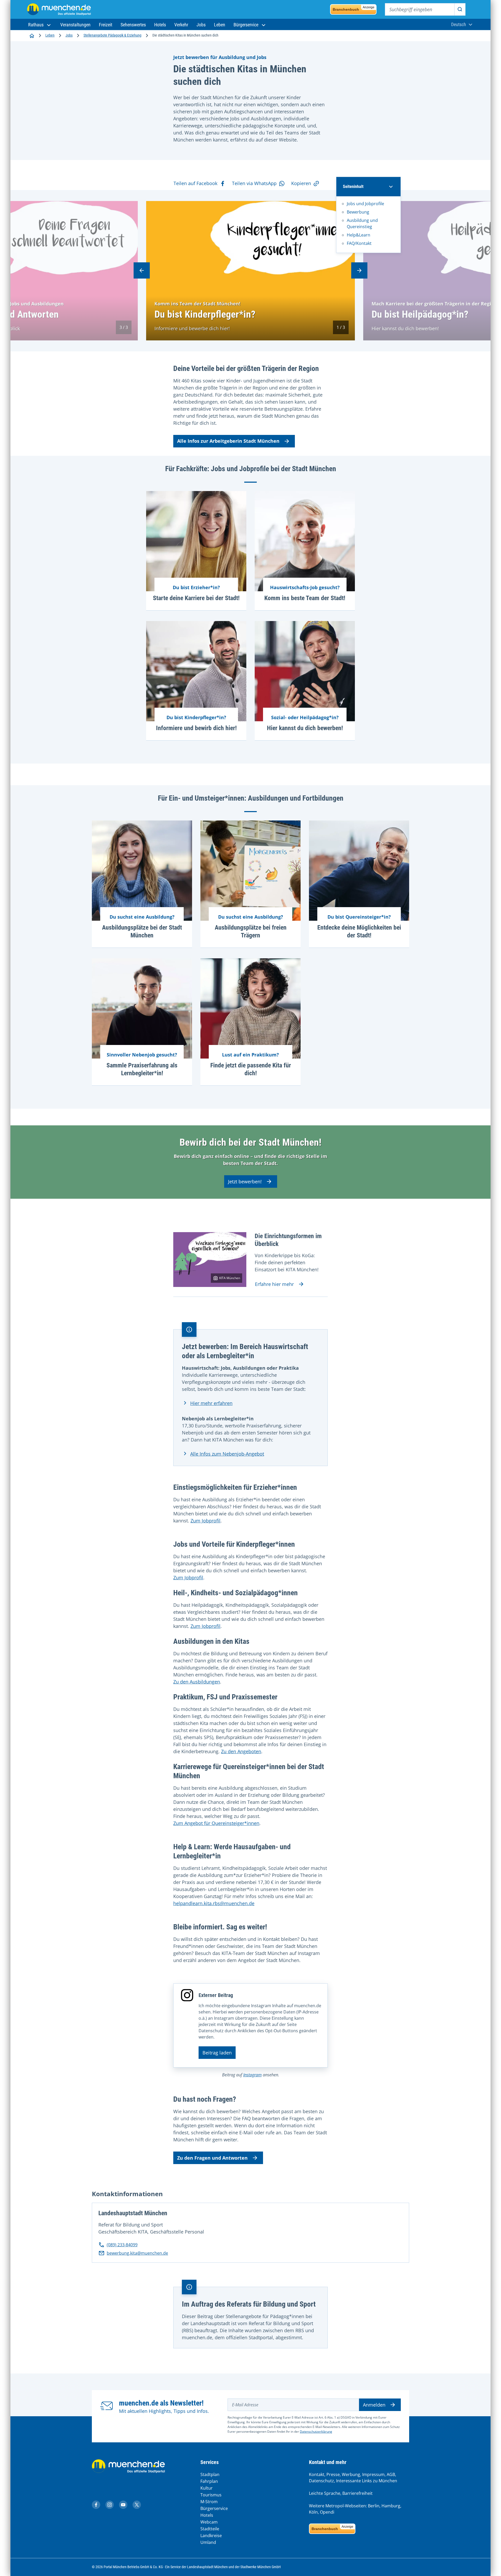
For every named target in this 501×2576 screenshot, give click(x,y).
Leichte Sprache (325, 2493)
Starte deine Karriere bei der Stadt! (196, 598)
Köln (313, 2512)
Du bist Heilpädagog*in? (420, 314)
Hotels (207, 2515)
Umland (208, 2542)
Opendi (327, 2512)
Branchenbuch (354, 8)
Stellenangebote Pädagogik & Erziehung (112, 35)
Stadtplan (210, 2474)
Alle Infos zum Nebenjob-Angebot (227, 1454)
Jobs (69, 35)
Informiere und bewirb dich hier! (196, 728)
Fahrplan (209, 2481)
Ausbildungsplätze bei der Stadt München (142, 931)
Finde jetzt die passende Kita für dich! (251, 1069)
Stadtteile (210, 2529)
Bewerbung (358, 212)
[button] (40, 25)
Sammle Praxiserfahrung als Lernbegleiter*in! (142, 1069)
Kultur (207, 2488)
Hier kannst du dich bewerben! (305, 728)
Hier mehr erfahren (211, 1403)
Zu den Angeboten (241, 1751)
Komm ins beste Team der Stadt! (305, 598)
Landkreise (211, 2536)
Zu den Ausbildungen (197, 1682)
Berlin (374, 2506)
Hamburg (391, 2506)
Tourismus (211, 2495)
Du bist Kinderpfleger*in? (205, 314)
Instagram (252, 2075)
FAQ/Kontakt (359, 243)
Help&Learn (359, 235)
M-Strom (209, 2502)
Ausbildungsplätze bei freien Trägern (251, 931)
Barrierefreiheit (357, 2493)
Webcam (209, 2522)
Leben (50, 35)
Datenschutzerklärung (316, 2432)
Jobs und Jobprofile (365, 204)
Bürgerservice (214, 2508)
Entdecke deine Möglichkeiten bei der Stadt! (359, 931)
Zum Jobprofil (205, 1521)
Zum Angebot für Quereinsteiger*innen (216, 1823)
